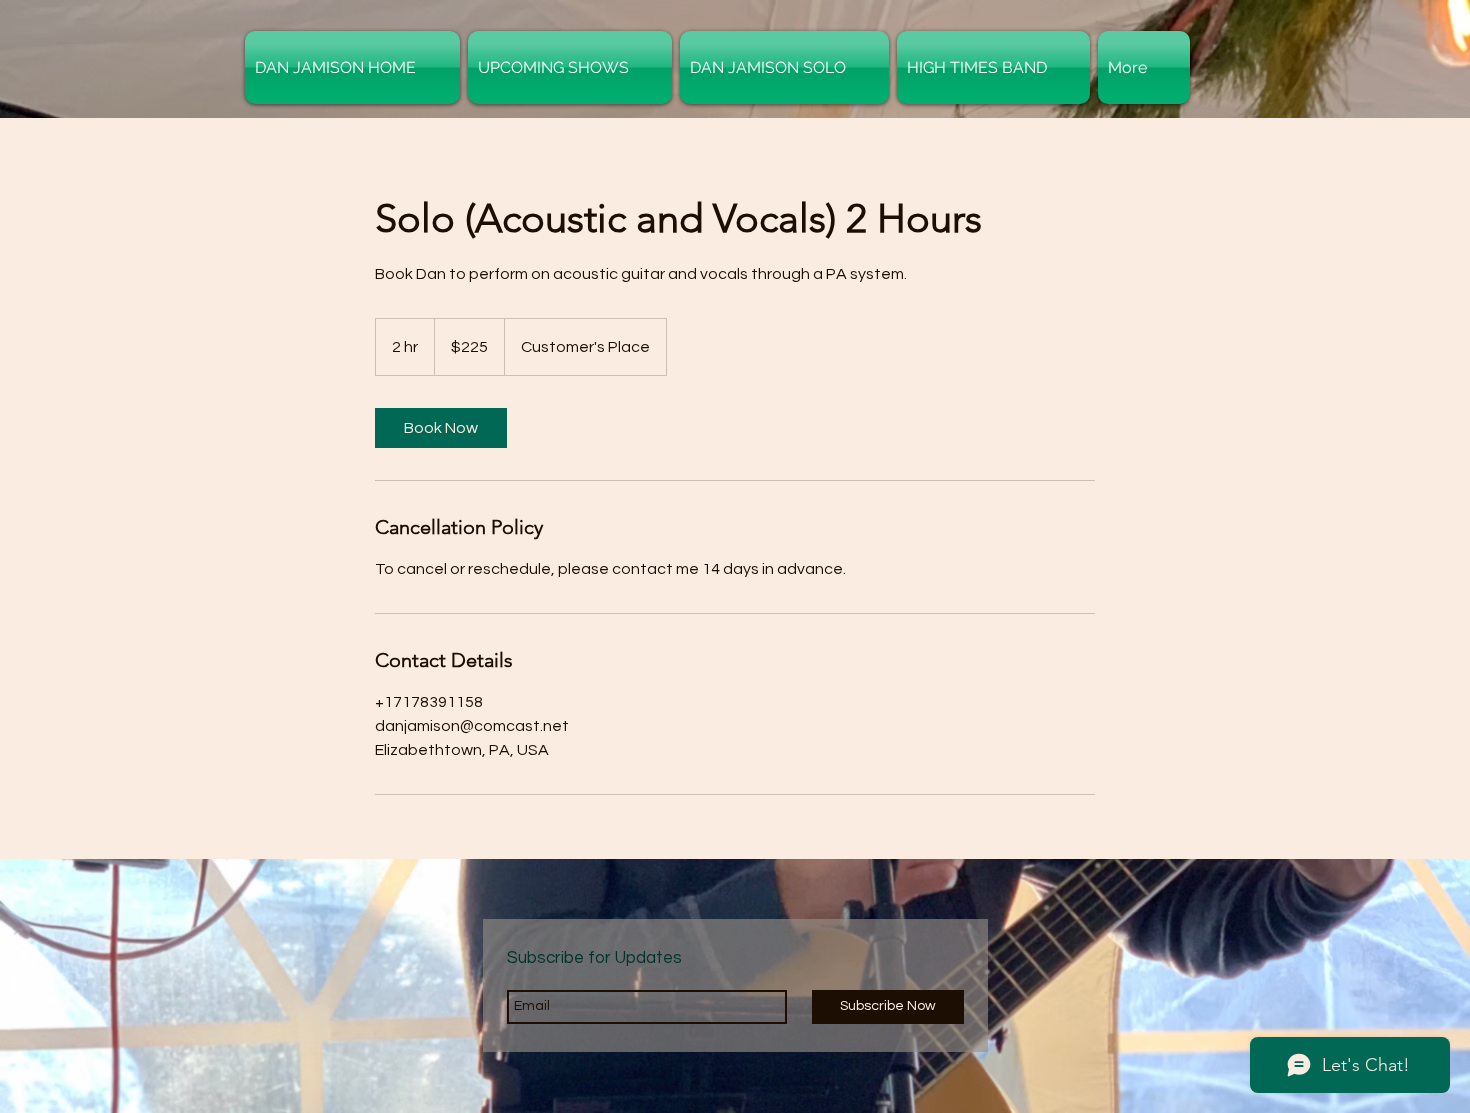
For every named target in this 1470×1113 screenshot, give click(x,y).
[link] (441, 428)
